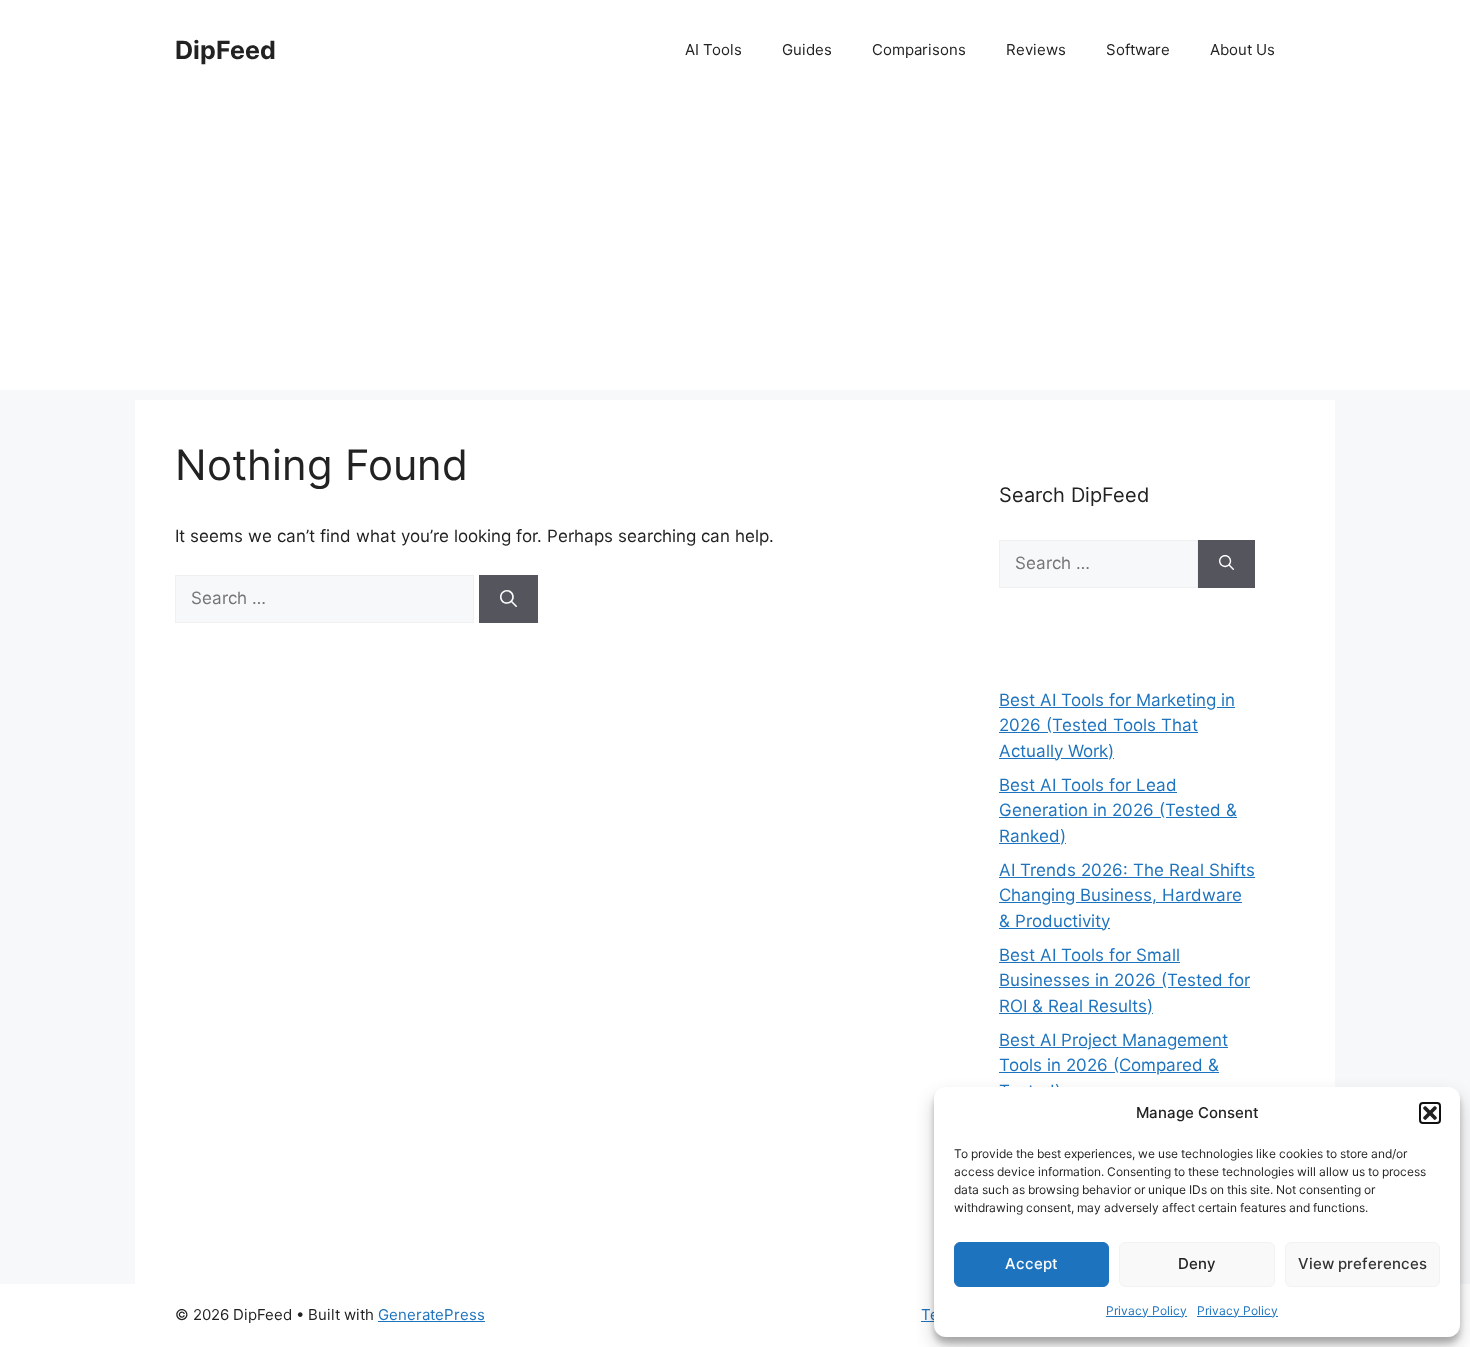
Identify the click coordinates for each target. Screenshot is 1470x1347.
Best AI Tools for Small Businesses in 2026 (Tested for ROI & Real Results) (1124, 980)
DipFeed (225, 50)
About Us (1242, 49)
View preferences (1362, 1263)
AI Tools (713, 49)
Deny (1197, 1263)
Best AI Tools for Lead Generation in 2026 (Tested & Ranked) (1118, 810)
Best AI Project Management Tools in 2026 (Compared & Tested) (1113, 1065)
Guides (807, 49)
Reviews (1036, 49)
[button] (1430, 1113)
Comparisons (919, 49)
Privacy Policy (1146, 1310)
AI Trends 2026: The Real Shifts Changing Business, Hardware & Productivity (1127, 895)
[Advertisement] (735, 250)
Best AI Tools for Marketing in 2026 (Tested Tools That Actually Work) (1117, 725)
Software (1138, 49)
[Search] (508, 599)
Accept (1031, 1263)
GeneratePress (431, 1314)
